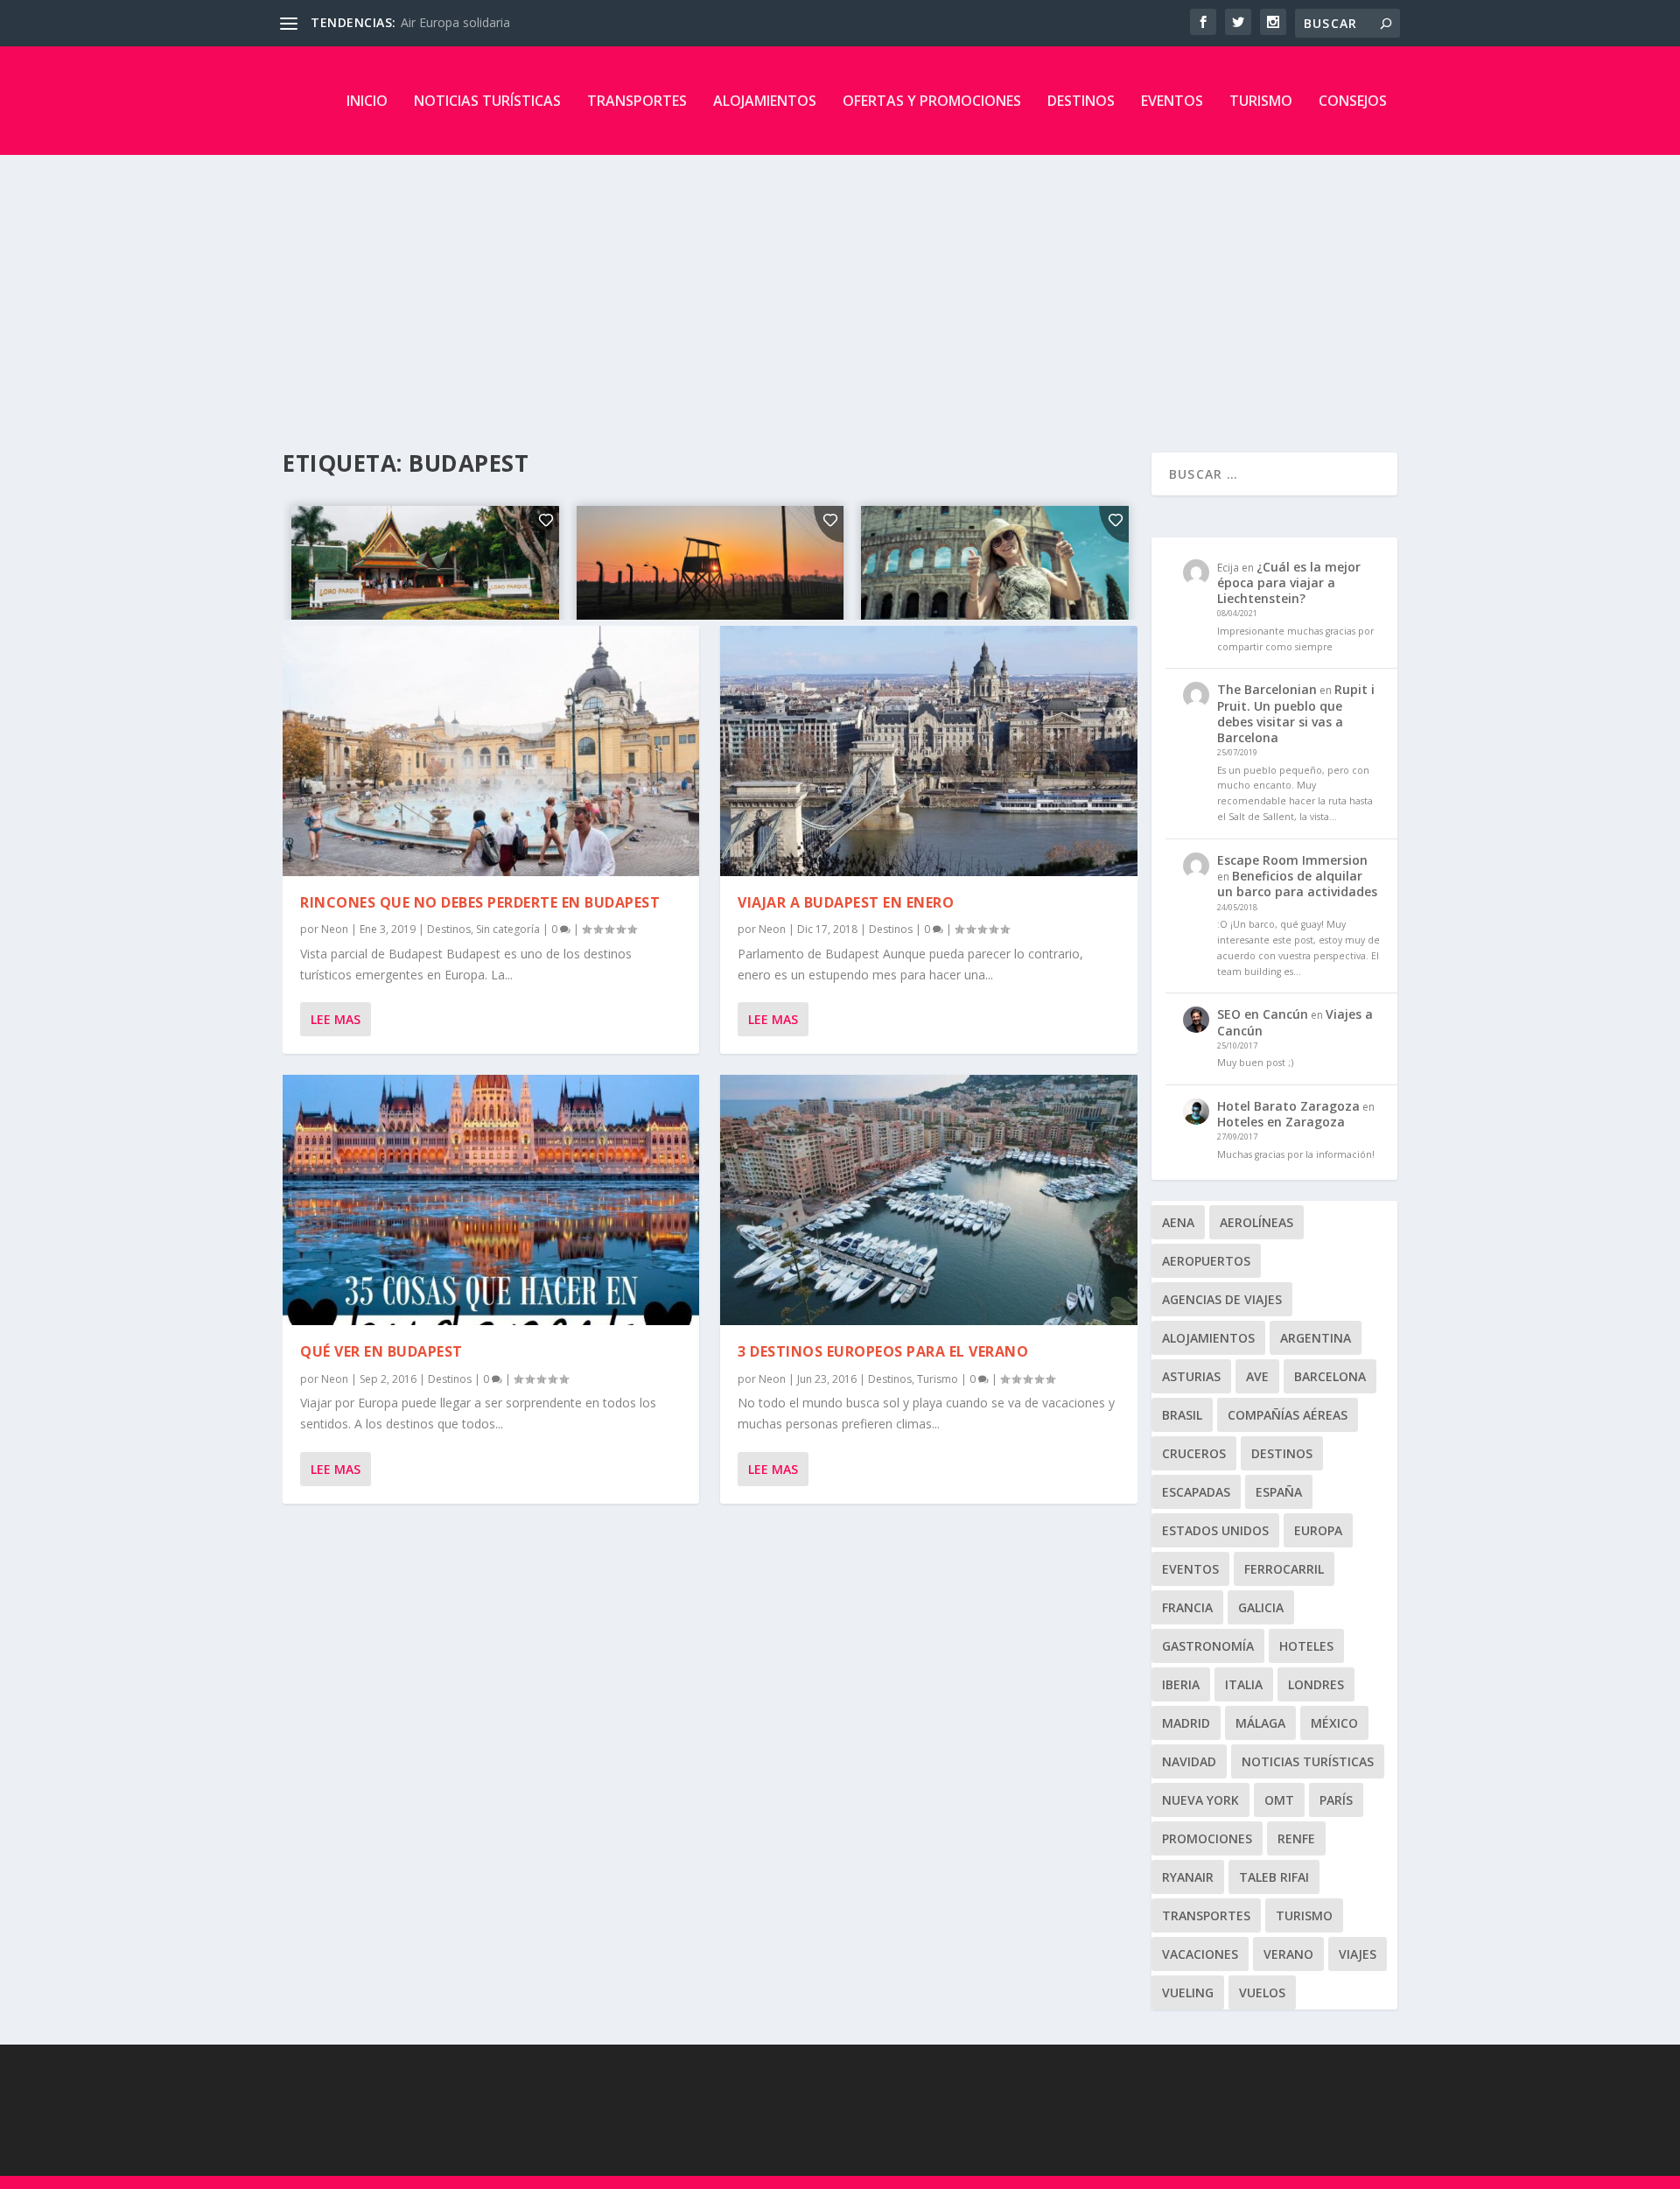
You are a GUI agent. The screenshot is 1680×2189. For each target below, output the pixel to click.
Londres (1316, 1684)
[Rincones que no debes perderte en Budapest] (491, 751)
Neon (335, 929)
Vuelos (1262, 1993)
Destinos (1081, 101)
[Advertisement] (840, 286)
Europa (1318, 1530)
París (1336, 1800)
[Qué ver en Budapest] (491, 1200)
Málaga (1260, 1723)
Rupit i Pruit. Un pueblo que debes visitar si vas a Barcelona (1296, 713)
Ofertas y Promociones (932, 101)
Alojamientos (765, 101)
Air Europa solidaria (455, 22)
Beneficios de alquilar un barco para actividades (1297, 884)
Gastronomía (1208, 1646)
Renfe (1296, 1838)
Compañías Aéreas (1288, 1415)
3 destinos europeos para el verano (883, 1351)
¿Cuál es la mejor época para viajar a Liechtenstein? (1289, 582)
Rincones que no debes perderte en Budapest (480, 902)
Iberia (1181, 1684)
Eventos (1172, 101)
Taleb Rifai (1274, 1877)
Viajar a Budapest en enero (846, 902)
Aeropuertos (1206, 1261)
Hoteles (1306, 1646)
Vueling (1188, 1993)
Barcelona (1330, 1376)
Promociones (1207, 1838)
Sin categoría (508, 929)
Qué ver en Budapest (381, 1351)
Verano (1288, 1954)
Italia (1244, 1684)
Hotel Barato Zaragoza (1288, 1106)
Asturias (1191, 1376)
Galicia (1261, 1607)
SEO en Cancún (1263, 1014)
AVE (1257, 1376)
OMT (1279, 1800)
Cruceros (1194, 1453)
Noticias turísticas (487, 101)
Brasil (1182, 1415)
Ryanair (1188, 1877)
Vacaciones (1200, 1954)
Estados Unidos (1215, 1530)
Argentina (1316, 1338)
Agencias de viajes (1222, 1299)
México (1334, 1723)
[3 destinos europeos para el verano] (928, 1200)
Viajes (1358, 1954)
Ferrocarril (1284, 1569)
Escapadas (1196, 1492)
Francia (1187, 1607)
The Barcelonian (1267, 689)
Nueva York (1200, 1800)
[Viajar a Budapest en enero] (928, 751)
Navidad (1189, 1761)
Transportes (637, 101)
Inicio (367, 101)
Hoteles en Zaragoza (1281, 1122)
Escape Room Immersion (1292, 860)
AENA (1178, 1222)
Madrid (1186, 1723)
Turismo (1261, 101)
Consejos (1353, 101)
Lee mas (336, 1019)
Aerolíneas (1256, 1222)
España (1279, 1492)
